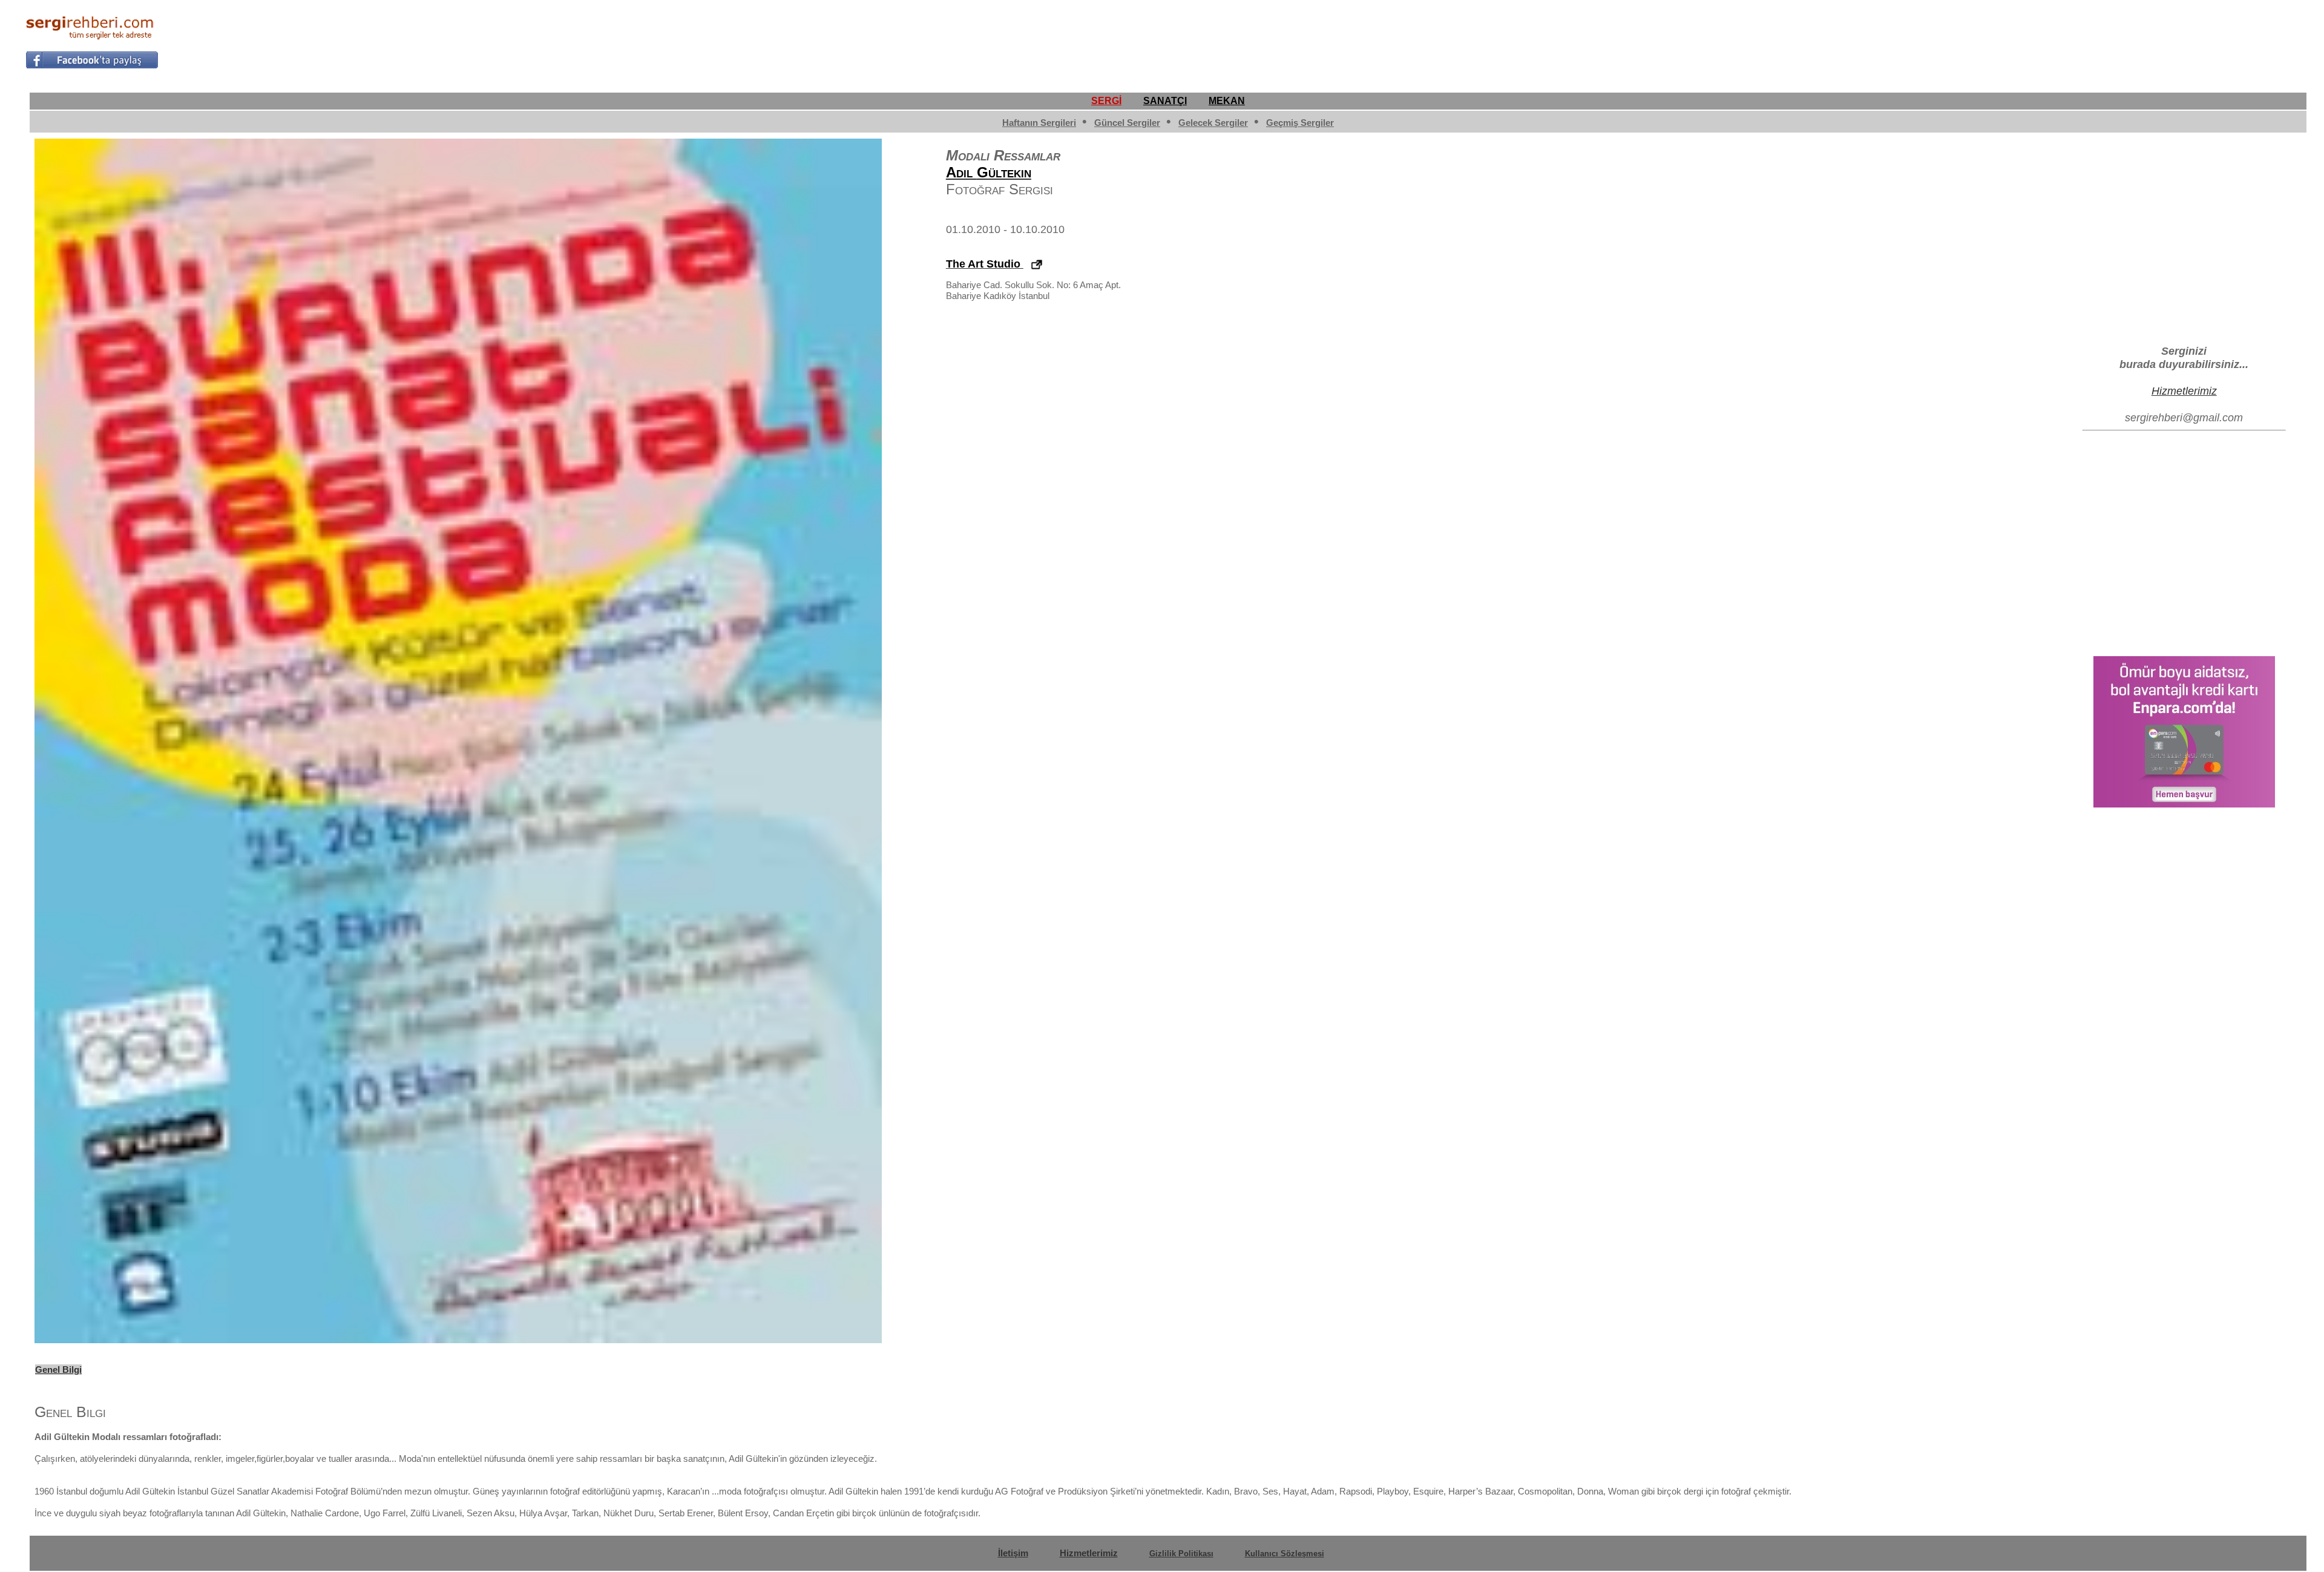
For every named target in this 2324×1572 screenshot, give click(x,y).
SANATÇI (1165, 101)
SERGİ (1106, 101)
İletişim (1013, 1553)
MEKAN (1227, 101)
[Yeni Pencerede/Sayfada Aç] (1037, 265)
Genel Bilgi (58, 1370)
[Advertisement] (2078, 40)
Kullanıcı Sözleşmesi (1285, 1554)
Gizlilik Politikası (1181, 1554)
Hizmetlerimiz (2184, 391)
